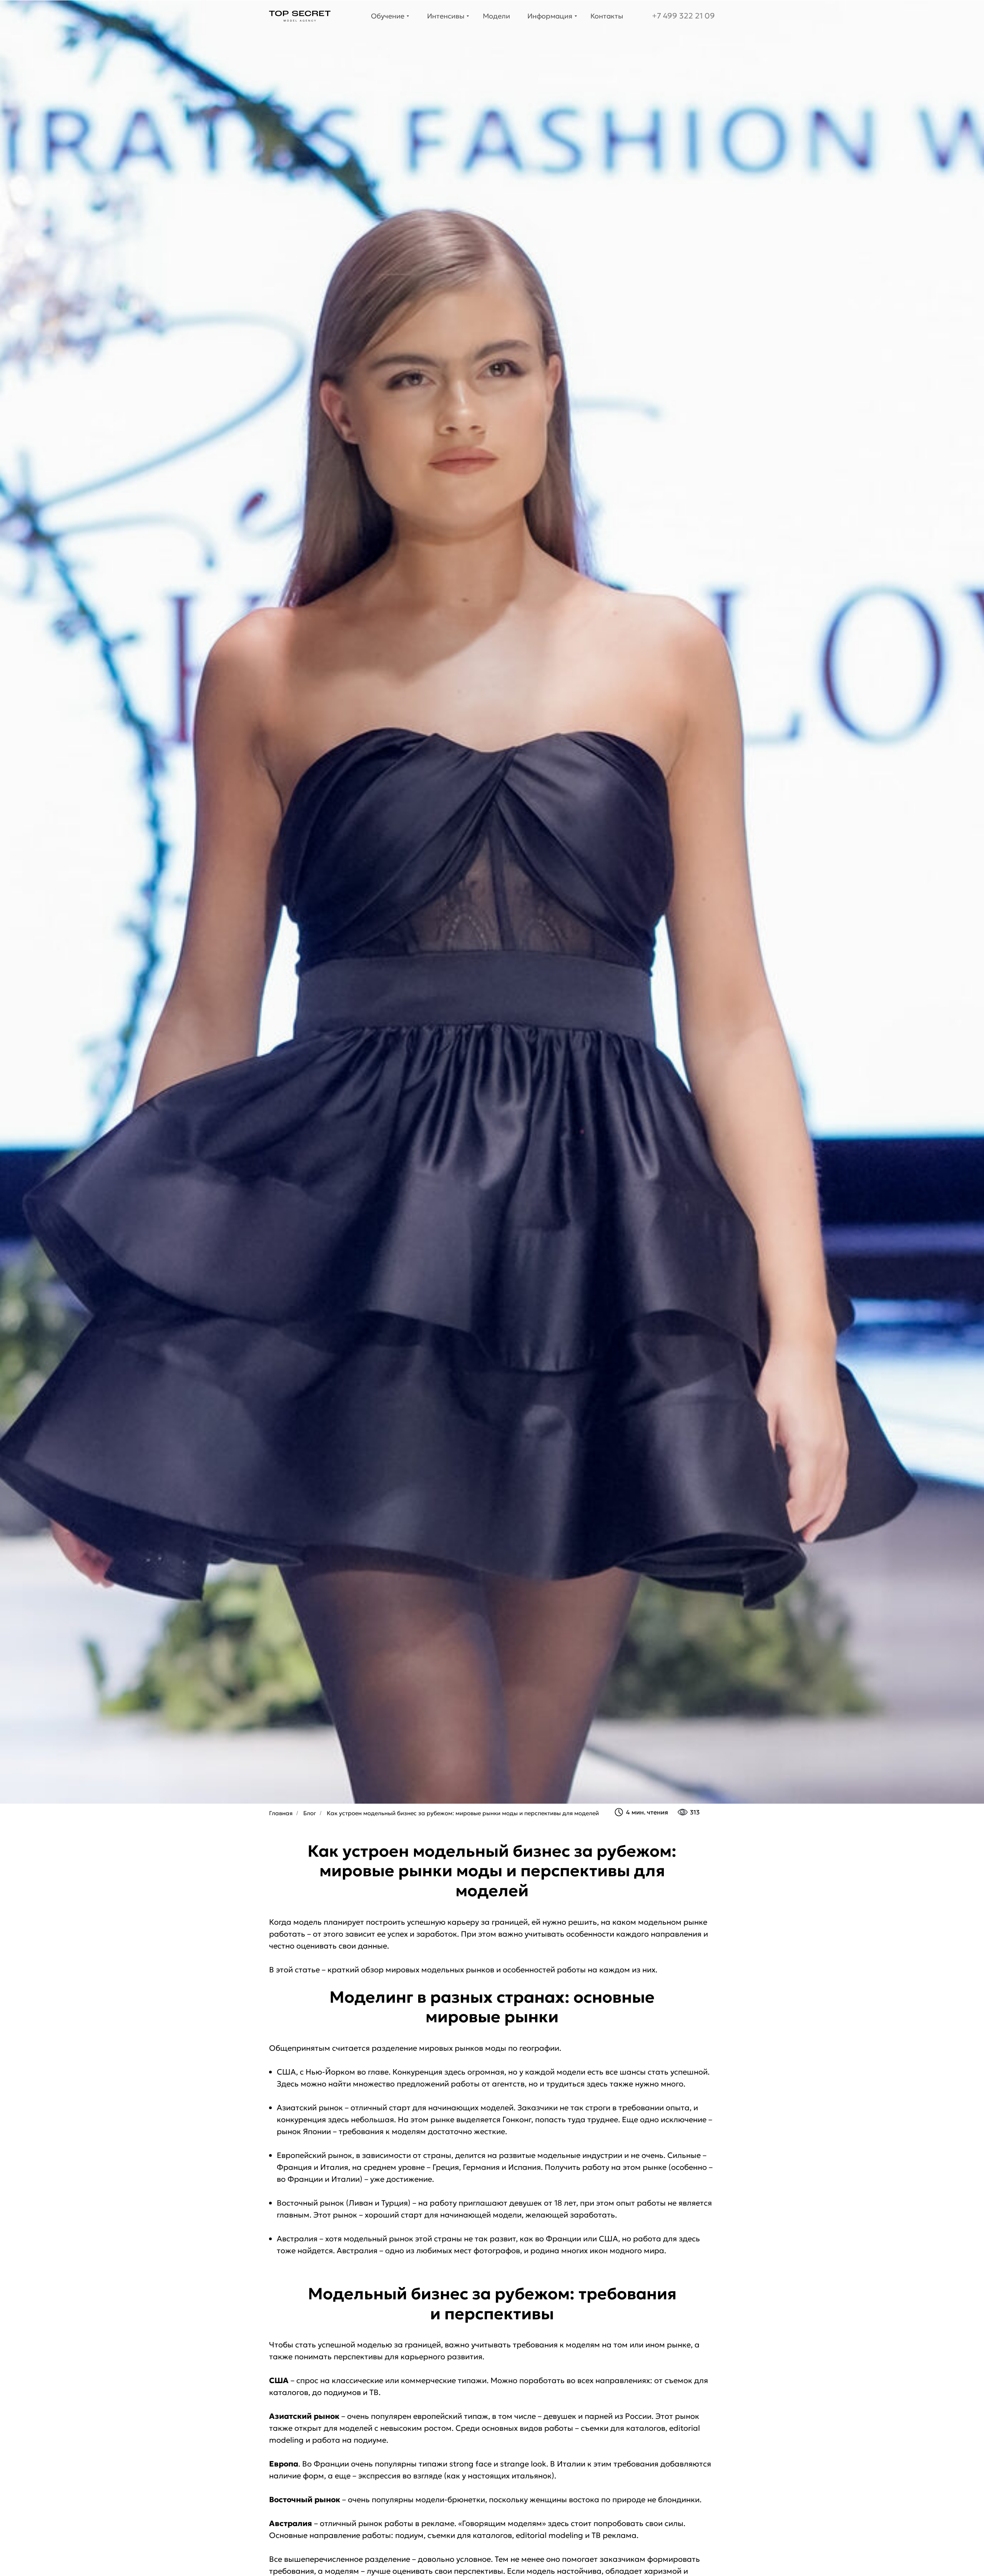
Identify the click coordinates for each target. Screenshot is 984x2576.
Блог (310, 1813)
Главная (281, 1813)
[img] (300, 16)
